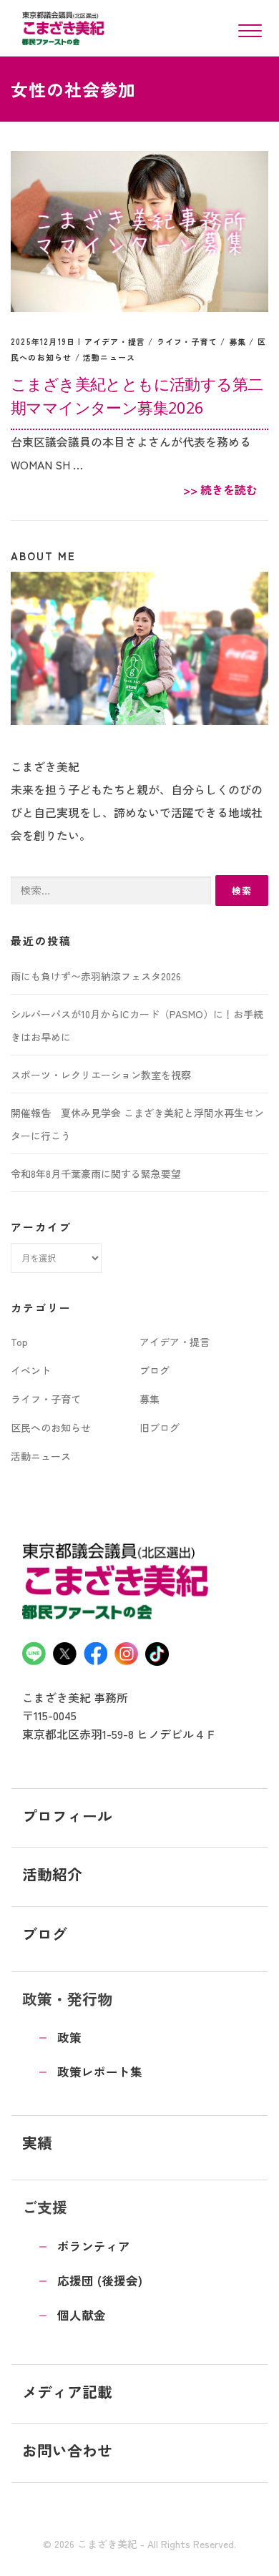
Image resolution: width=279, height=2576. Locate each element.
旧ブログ (160, 1428)
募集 (238, 341)
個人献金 (82, 2315)
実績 (37, 2142)
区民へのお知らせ (51, 1428)
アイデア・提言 (115, 341)
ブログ (155, 1370)
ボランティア (94, 2246)
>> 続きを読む (220, 489)
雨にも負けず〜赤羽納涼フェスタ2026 (96, 976)
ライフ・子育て (187, 341)
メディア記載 (67, 2391)
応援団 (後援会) (100, 2280)
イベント (31, 1370)
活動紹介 (52, 1874)
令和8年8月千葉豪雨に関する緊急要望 (96, 1174)
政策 (69, 2037)
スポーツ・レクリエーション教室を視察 (101, 1075)
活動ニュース (109, 357)
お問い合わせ (67, 2450)
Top (19, 1342)
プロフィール (67, 1815)
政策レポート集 (100, 2072)
